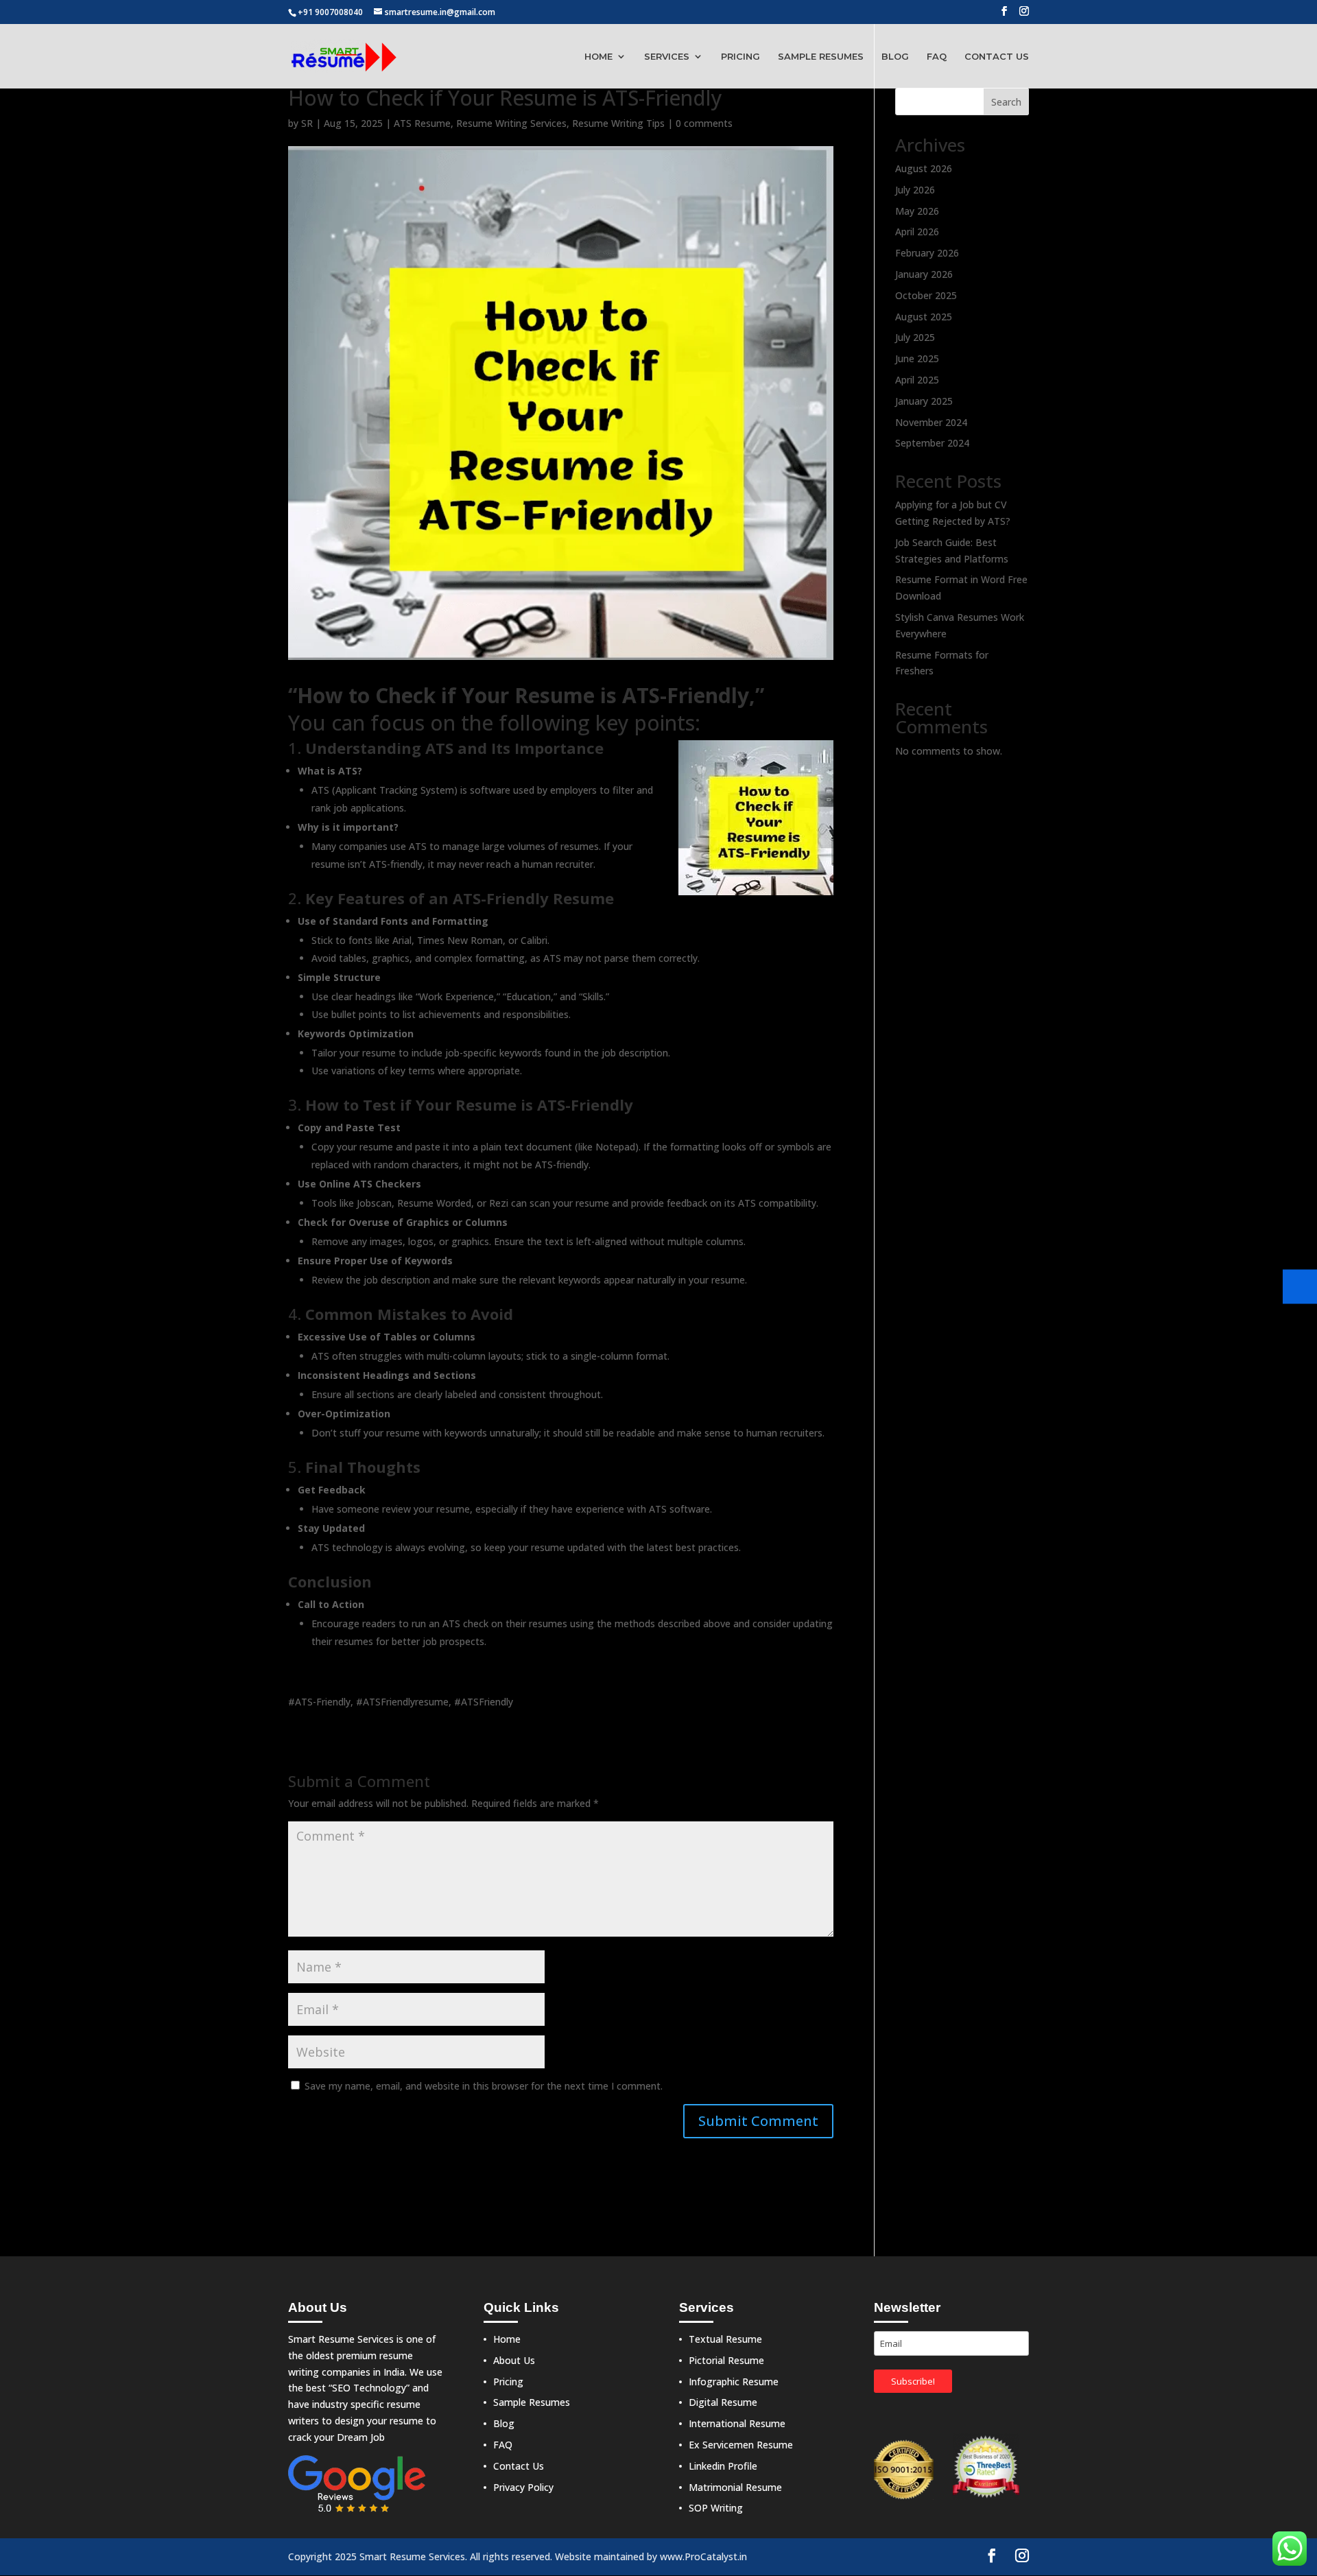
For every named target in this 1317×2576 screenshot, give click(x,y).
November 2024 (931, 422)
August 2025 (924, 317)
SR (307, 123)
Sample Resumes (821, 57)
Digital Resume (723, 2402)
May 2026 (917, 211)
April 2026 (917, 232)
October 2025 (926, 295)
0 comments (704, 123)
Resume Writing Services (511, 123)
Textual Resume (725, 2339)
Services (667, 57)
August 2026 (924, 168)
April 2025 (917, 380)
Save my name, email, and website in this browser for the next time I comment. (484, 2086)
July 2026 (915, 190)
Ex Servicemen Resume (741, 2445)
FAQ (937, 57)
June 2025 (917, 358)
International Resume (737, 2423)
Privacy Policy (523, 2487)
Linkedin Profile (723, 2466)
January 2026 (924, 274)
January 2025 (924, 401)
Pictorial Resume (726, 2360)
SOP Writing (716, 2508)
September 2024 (932, 443)
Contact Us (997, 57)
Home (598, 57)
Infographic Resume (734, 2382)
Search (1006, 102)
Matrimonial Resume (735, 2487)
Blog (895, 57)
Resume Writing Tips (618, 123)
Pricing (740, 57)
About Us (514, 2360)
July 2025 (915, 337)
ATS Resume (422, 123)
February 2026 (927, 253)
